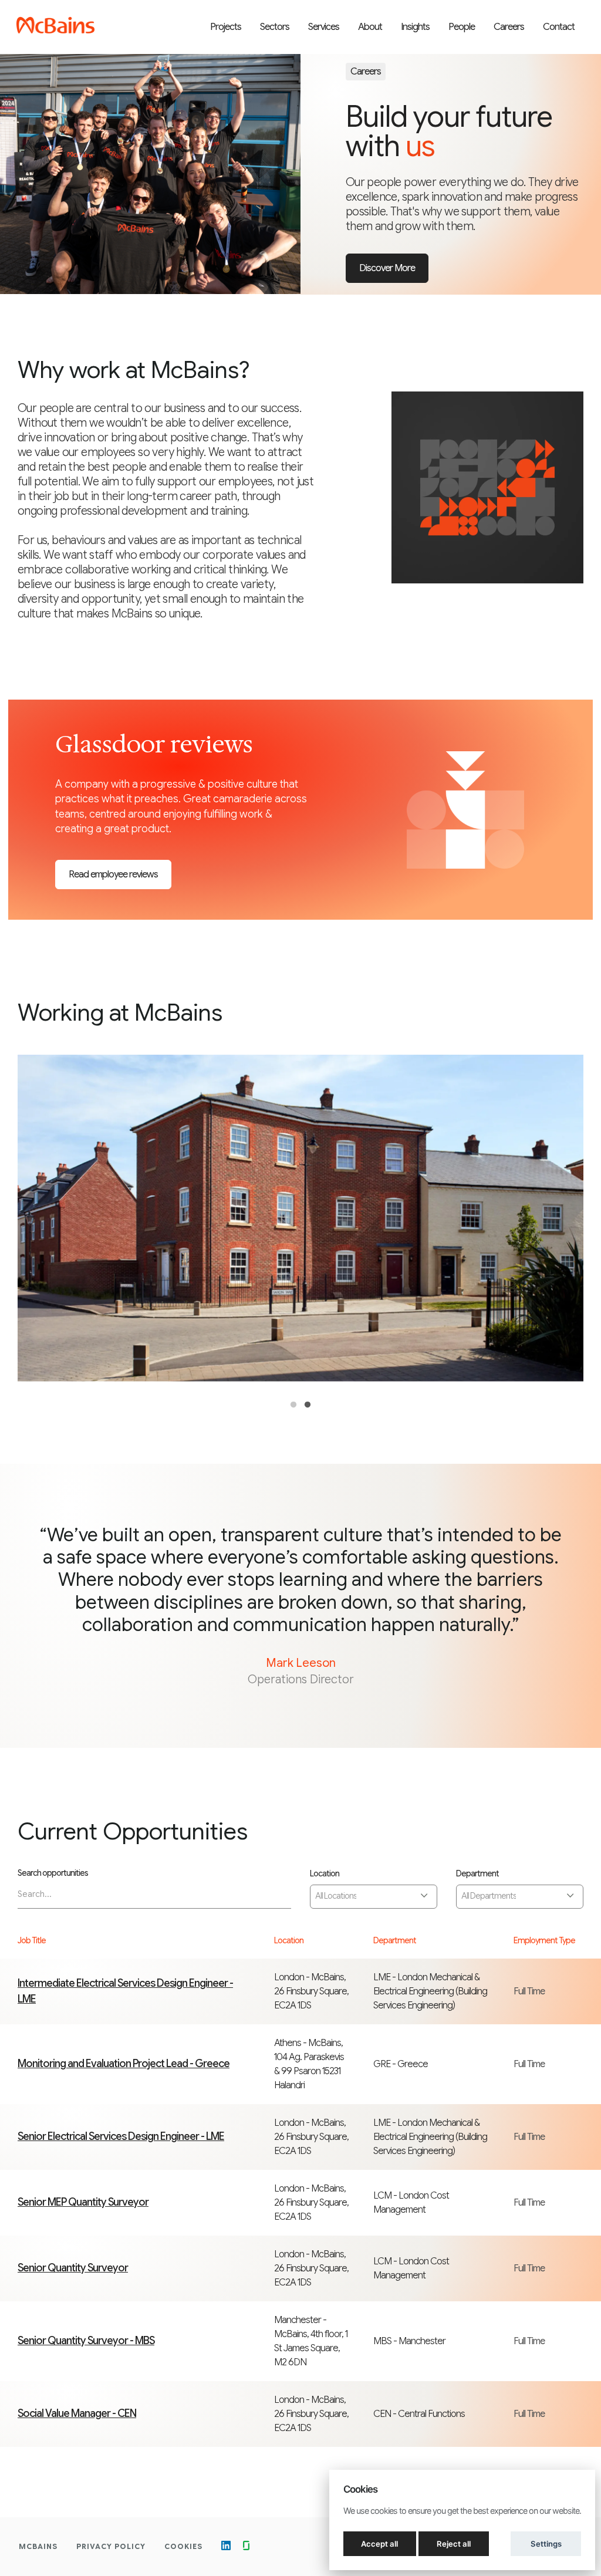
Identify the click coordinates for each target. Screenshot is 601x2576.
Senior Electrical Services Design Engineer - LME (121, 2136)
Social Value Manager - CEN (77, 2413)
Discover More (387, 268)
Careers (509, 27)
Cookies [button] (183, 2546)
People (462, 27)
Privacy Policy (111, 2546)
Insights (415, 27)
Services (324, 27)
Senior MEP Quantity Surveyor (83, 2202)
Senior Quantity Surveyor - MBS (86, 2341)
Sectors (275, 27)
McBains (38, 2546)
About (370, 27)
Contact (559, 27)
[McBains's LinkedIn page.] (226, 2547)
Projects (226, 27)
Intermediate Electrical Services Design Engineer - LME (125, 1991)
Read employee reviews (113, 875)
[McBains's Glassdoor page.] (247, 2547)
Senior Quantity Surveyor (73, 2268)
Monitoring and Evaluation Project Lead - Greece (124, 2064)
